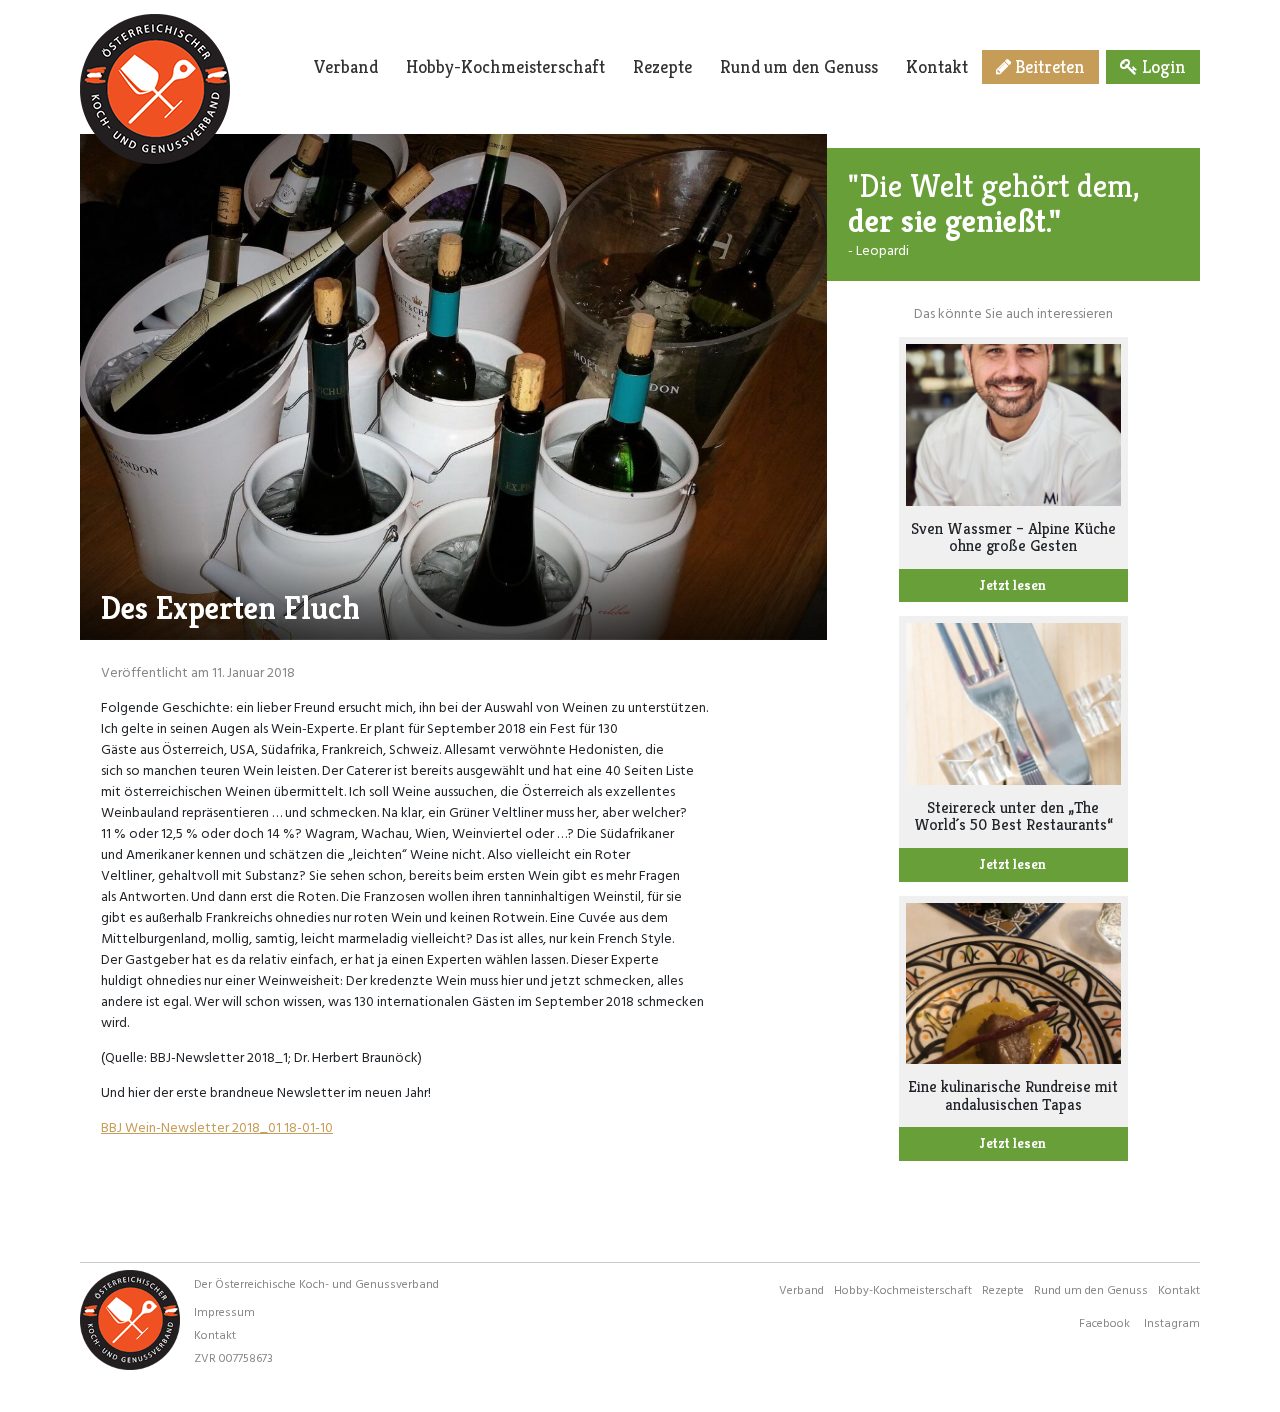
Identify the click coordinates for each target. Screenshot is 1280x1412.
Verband (346, 66)
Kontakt (937, 66)
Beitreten (1048, 66)
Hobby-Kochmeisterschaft (505, 66)
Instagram (1172, 1322)
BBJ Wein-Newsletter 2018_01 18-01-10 (217, 1126)
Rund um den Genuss (799, 66)
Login (1162, 66)
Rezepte (662, 66)
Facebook (1104, 1322)
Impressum (224, 1311)
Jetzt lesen (1013, 585)
